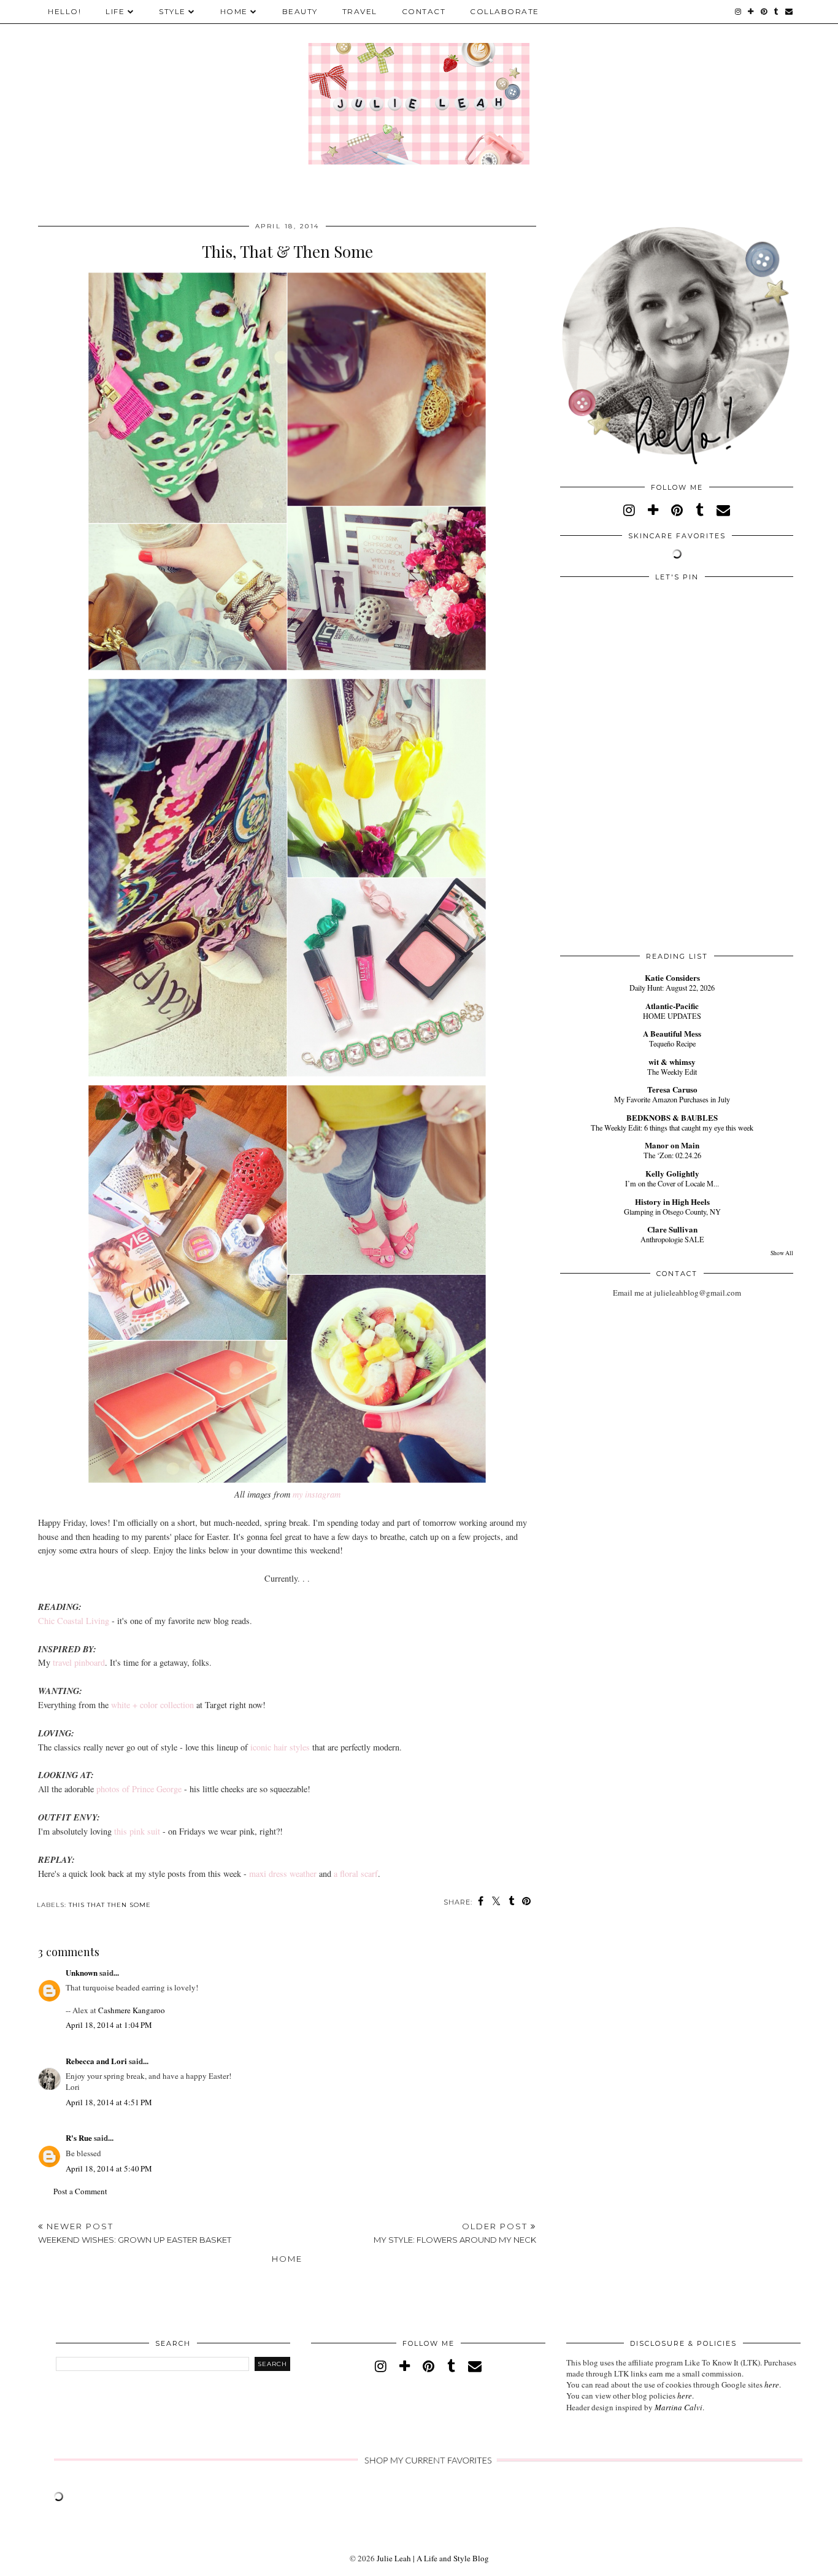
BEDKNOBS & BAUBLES (672, 1117)
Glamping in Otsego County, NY (672, 1212)
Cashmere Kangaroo (132, 2010)
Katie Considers (672, 977)
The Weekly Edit (672, 1072)
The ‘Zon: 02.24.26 (672, 1155)
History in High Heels (672, 1201)
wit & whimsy (672, 1062)
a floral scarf (356, 1874)
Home (287, 2259)
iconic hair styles (280, 1747)
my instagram (317, 1494)
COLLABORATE (505, 11)
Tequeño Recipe (672, 1043)
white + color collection (152, 1705)
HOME (234, 11)
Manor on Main (672, 1145)
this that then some (110, 1905)
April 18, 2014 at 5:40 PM (109, 2168)
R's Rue (79, 2137)
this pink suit (137, 1831)
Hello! (64, 11)
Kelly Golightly (672, 1173)
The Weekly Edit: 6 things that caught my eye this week (672, 1127)
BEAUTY (300, 11)
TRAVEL (360, 11)
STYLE (172, 11)
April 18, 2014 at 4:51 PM (109, 2102)
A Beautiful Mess (672, 1033)
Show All (782, 1253)
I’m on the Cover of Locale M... (672, 1183)
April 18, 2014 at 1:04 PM (109, 2025)
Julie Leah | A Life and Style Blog (433, 2558)
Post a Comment (80, 2191)
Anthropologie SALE (672, 1239)
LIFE (115, 11)
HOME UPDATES (672, 1016)
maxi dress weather (283, 1874)
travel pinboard (79, 1662)
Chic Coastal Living (74, 1621)
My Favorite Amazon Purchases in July (672, 1099)
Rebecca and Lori (96, 2061)
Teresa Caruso (672, 1089)
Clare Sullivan (672, 1229)
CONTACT (424, 11)
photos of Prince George (139, 1789)
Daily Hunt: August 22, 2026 (672, 988)
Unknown (82, 1972)
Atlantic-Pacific (672, 1006)
